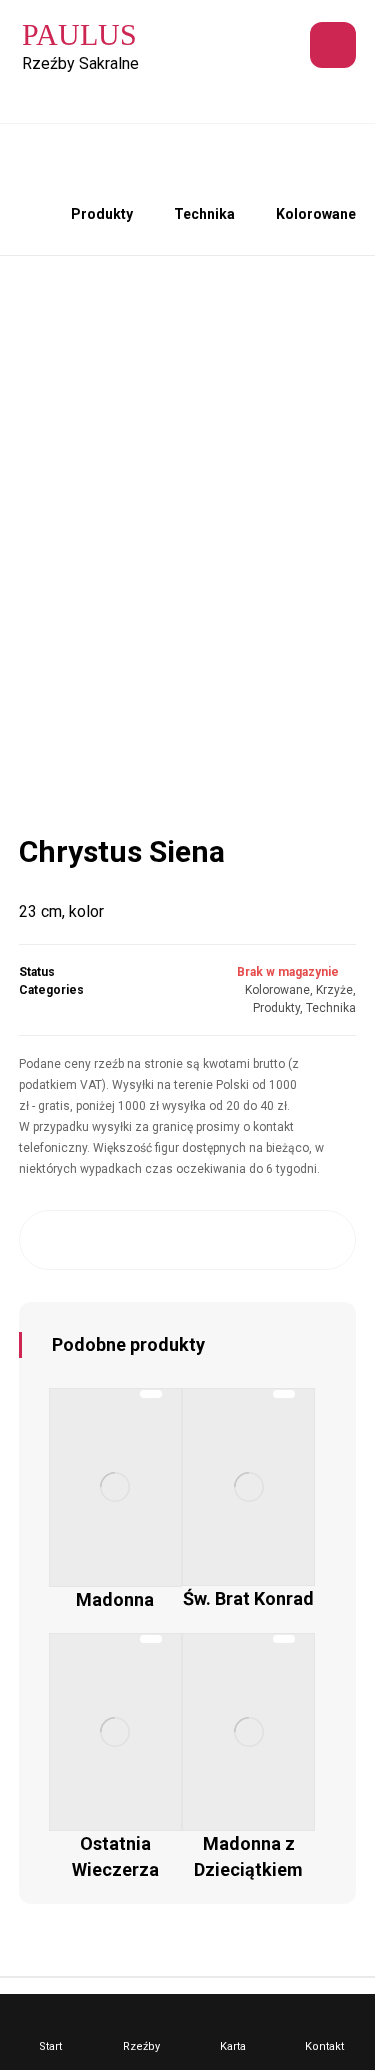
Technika (331, 1008)
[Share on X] (97, 1240)
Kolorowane (277, 990)
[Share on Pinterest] (142, 1240)
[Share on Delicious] (232, 1240)
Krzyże (334, 990)
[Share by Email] (322, 1240)
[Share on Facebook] (52, 1240)
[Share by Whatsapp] (277, 1240)
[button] (333, 45)
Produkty (276, 1008)
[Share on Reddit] (187, 1240)
